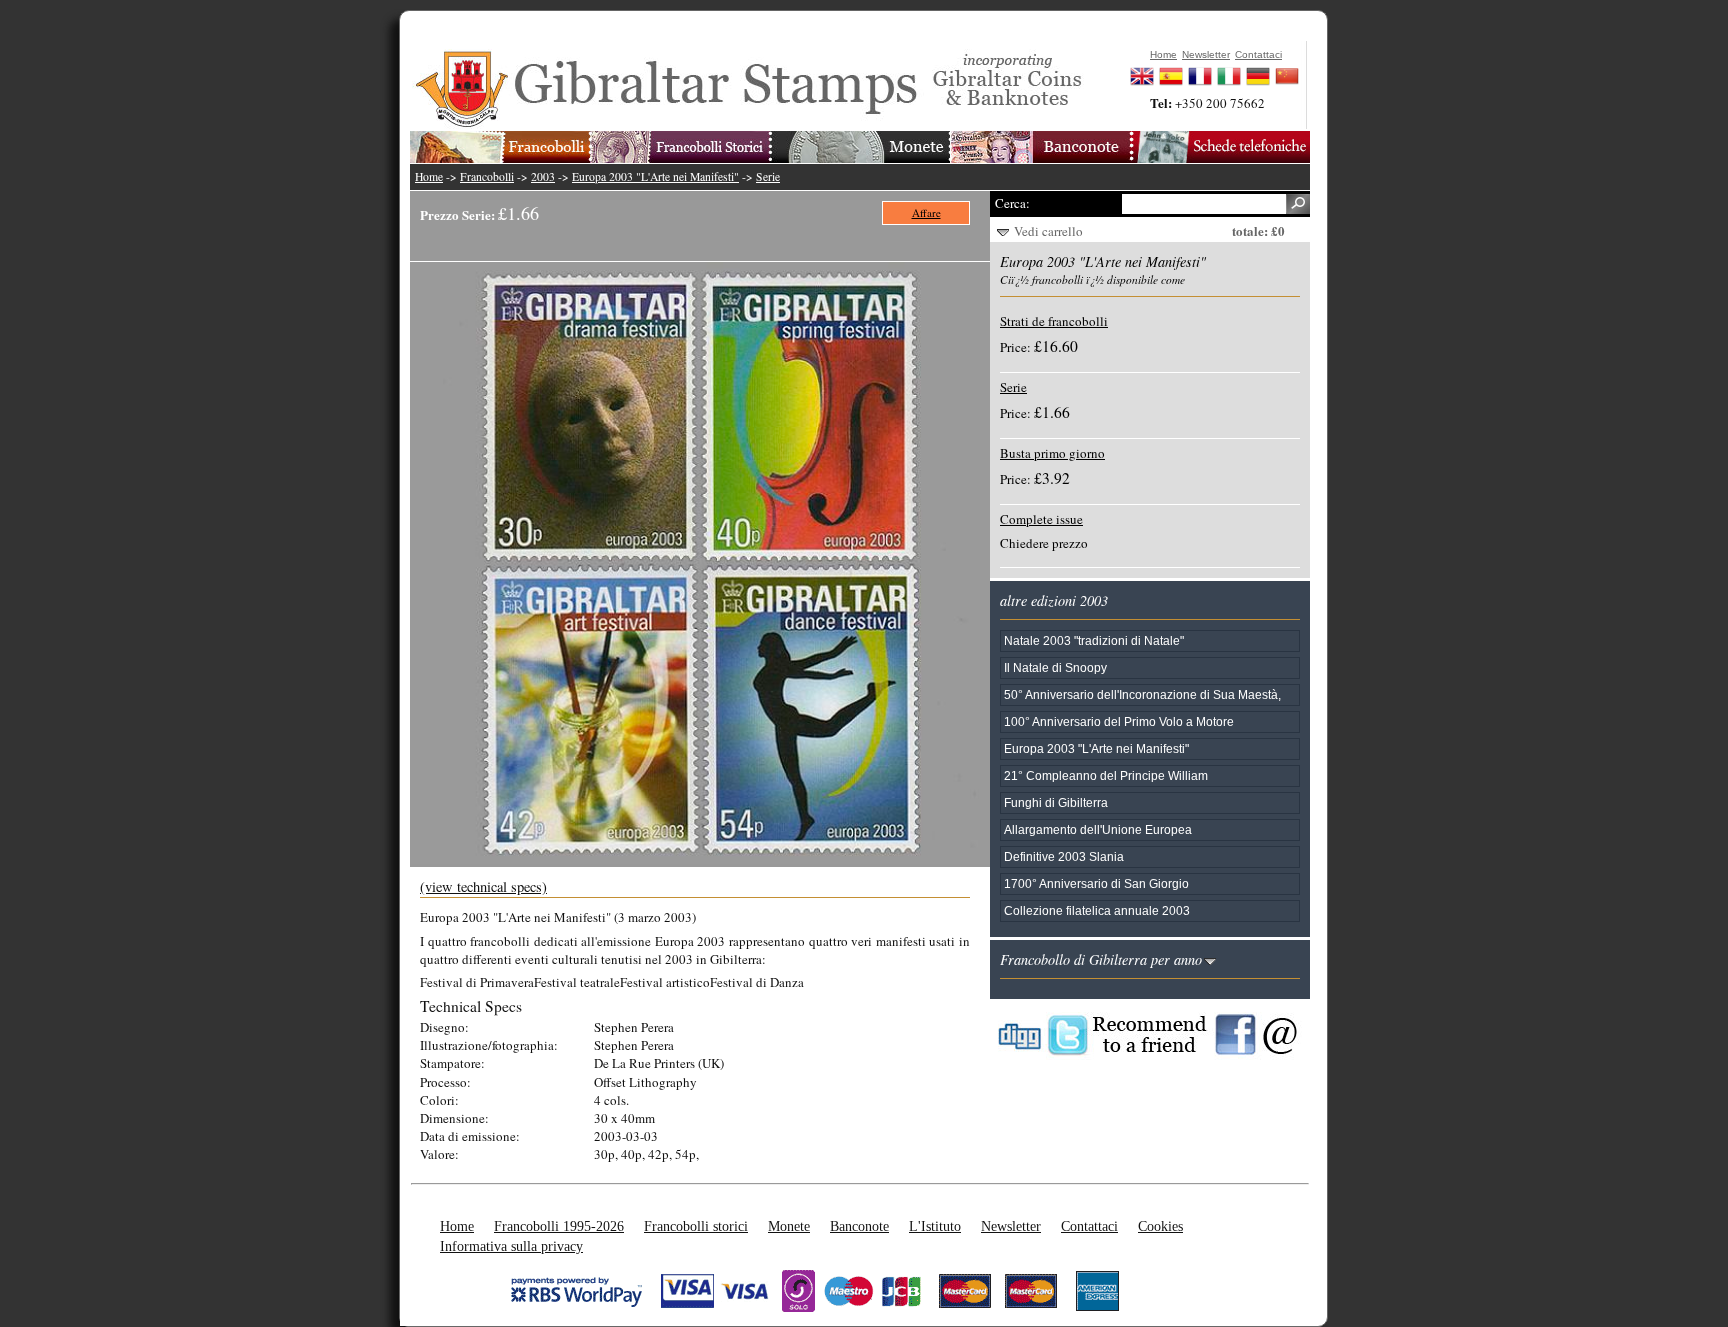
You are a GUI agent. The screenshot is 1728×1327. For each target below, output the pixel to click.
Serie (768, 176)
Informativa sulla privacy (511, 1246)
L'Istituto (935, 1226)
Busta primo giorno (1052, 453)
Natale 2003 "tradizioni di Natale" (1094, 640)
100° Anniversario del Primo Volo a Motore (1119, 721)
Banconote (859, 1226)
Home (429, 176)
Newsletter (1011, 1226)
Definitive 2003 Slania (1064, 856)
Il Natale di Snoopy (1055, 667)
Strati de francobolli (1054, 321)
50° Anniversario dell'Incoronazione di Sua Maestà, (1142, 694)
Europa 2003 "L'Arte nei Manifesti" (655, 176)
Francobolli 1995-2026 (559, 1226)
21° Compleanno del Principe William (1106, 775)
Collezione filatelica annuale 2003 (1097, 910)
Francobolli (487, 176)
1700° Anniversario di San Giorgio (1096, 883)
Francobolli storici (696, 1226)
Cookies (1160, 1226)
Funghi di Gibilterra (1056, 802)
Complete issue (1041, 519)
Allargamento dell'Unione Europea (1098, 829)
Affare (926, 212)
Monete (789, 1226)
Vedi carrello (1048, 231)
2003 (543, 176)
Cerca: (1012, 203)
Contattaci (1089, 1226)
